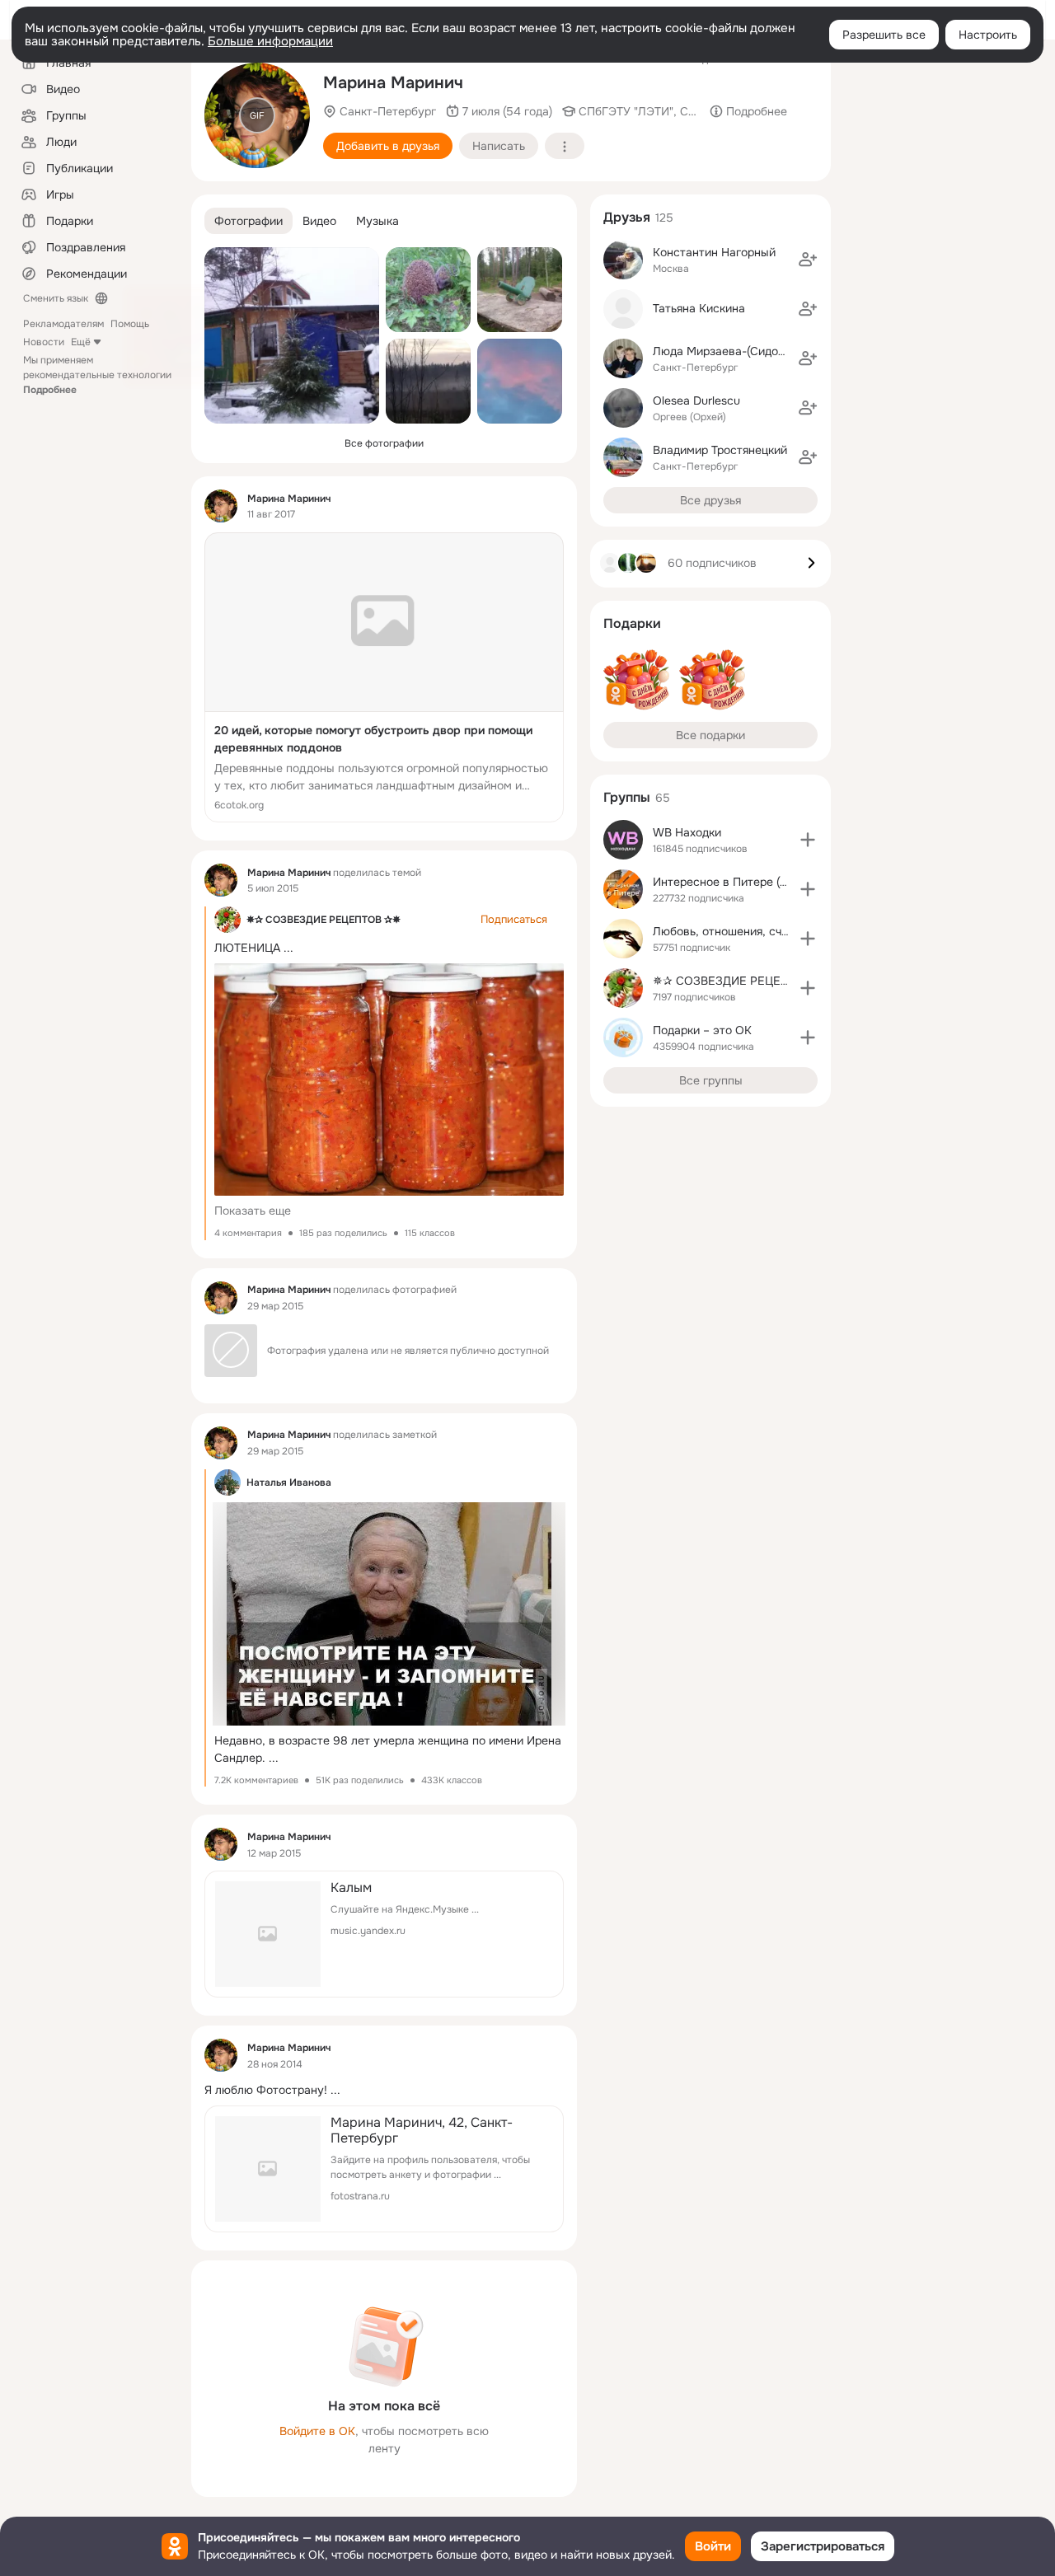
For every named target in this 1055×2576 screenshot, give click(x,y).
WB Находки (687, 832)
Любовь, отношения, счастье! (734, 931)
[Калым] (384, 1934)
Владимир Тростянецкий (720, 450)
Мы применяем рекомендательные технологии (97, 375)
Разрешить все (884, 35)
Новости (44, 342)
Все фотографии (384, 443)
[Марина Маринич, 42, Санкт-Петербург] (384, 2169)
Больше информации (270, 41)
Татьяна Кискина (699, 308)
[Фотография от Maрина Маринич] (292, 335)
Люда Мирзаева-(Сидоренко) (733, 351)
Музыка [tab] (377, 221)
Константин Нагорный (714, 252)
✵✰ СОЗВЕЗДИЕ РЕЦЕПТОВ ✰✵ (324, 920)
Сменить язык (56, 298)
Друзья (627, 217)
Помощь (130, 324)
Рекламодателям (63, 324)
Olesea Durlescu (696, 400)
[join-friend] (808, 260)
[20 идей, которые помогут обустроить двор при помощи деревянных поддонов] (384, 677)
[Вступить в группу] (808, 840)
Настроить (988, 35)
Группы (627, 797)
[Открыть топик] (384, 2090)
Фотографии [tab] (249, 221)
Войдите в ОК (317, 2431)
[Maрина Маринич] (221, 506)
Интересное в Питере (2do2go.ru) (745, 882)
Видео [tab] (319, 221)
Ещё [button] (81, 342)
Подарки (632, 623)
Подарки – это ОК (702, 1030)
